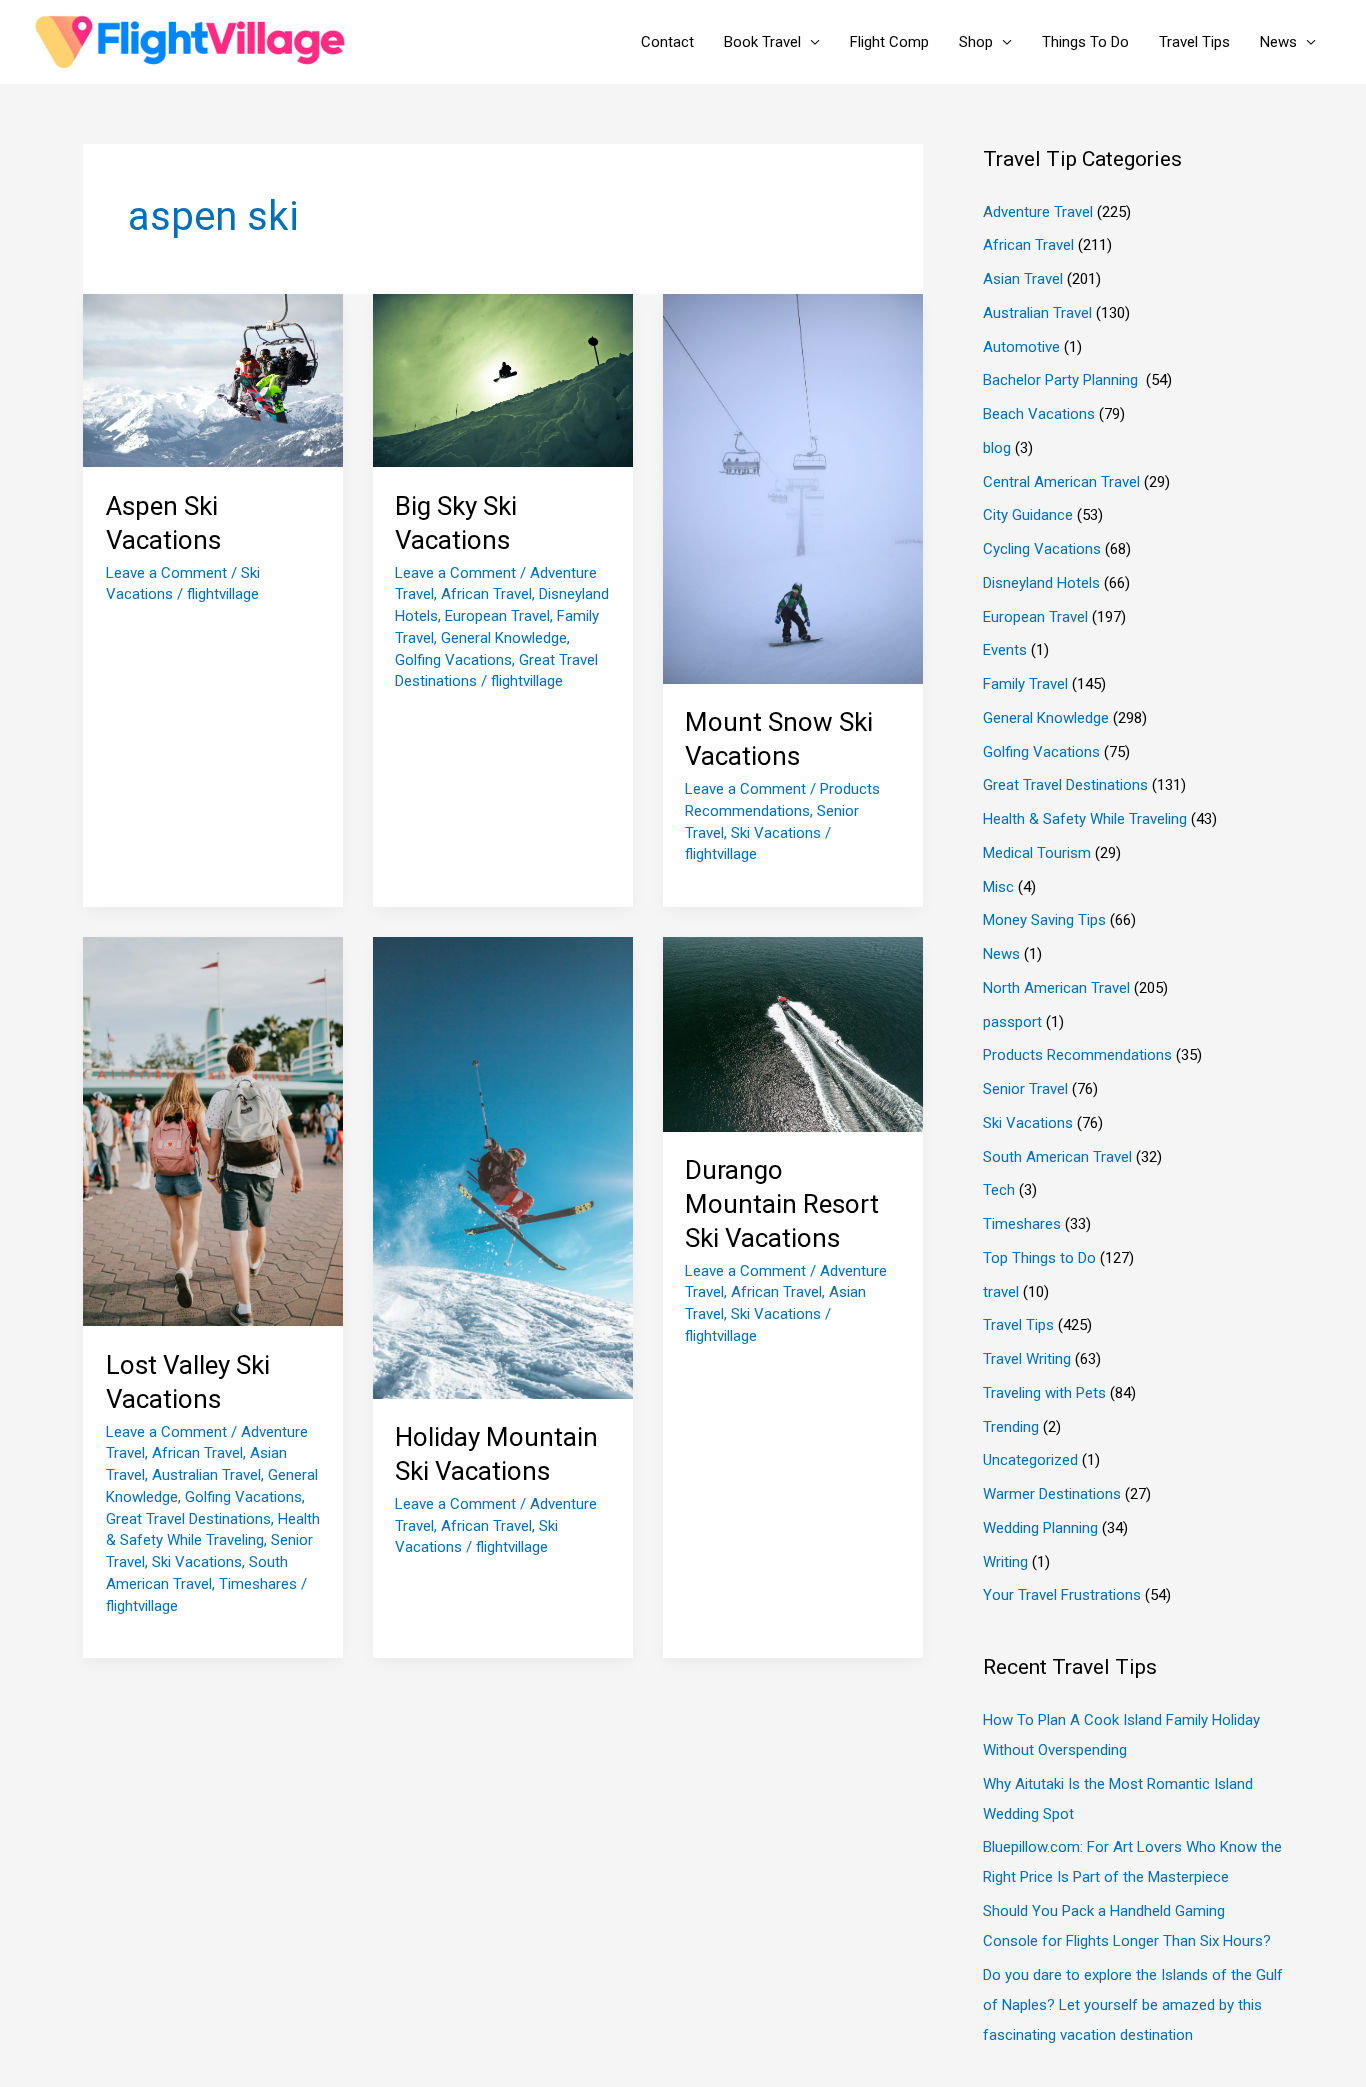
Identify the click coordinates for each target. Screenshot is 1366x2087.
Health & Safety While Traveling (1085, 819)
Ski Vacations (776, 833)
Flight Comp (889, 42)
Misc (998, 887)
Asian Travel (1023, 279)
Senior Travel (1025, 1089)
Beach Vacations (1039, 414)
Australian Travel (206, 1475)
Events (1005, 650)
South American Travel (1057, 1157)
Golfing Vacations (453, 660)
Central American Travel (1061, 482)
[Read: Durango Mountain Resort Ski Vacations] (793, 1033)
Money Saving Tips (1044, 920)
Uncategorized (1030, 1460)
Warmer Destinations (1052, 1494)
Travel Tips (1194, 42)
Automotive (1021, 347)
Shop (976, 42)
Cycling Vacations (1042, 549)
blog (997, 448)
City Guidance (1028, 515)
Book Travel (762, 42)
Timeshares (258, 1584)
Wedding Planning (1040, 1528)
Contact (667, 42)
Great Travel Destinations (188, 1519)
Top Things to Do (1039, 1258)
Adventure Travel (1038, 212)
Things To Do (1085, 42)
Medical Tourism (1037, 853)
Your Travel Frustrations (1062, 1595)
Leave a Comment (166, 573)
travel (1001, 1292)
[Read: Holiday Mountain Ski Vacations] (503, 1167)
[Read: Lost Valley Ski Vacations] (213, 1130)
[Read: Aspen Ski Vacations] (213, 380)
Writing (1005, 1562)
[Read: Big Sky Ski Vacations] (503, 380)
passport (1012, 1022)
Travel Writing (1027, 1359)
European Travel (497, 616)
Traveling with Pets (1044, 1393)
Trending (1011, 1427)
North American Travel (1056, 988)
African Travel (486, 594)
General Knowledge (504, 638)
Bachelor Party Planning (1062, 380)
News (1278, 42)
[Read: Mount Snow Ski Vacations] (793, 488)
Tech (999, 1190)
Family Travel (1025, 684)
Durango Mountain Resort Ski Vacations (782, 1204)
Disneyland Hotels (1041, 583)
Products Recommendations (1077, 1055)
